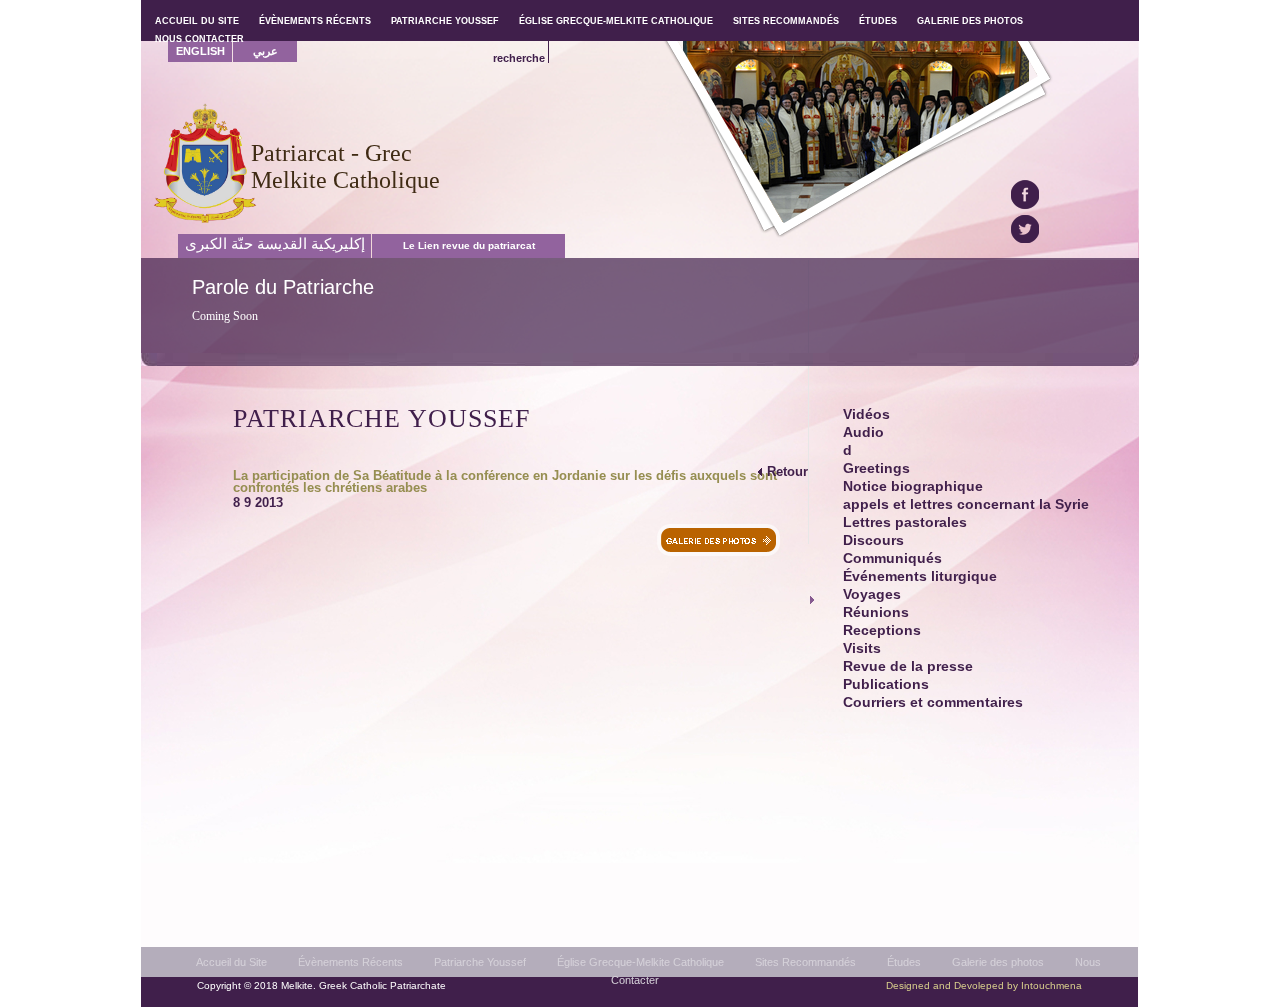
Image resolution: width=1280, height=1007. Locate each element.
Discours (873, 540)
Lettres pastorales (905, 522)
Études (904, 962)
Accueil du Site (231, 962)
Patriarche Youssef (480, 962)
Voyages (872, 594)
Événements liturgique (920, 576)
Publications (886, 684)
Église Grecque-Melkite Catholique (640, 962)
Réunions (876, 612)
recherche (519, 58)
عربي (265, 51)
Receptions (882, 630)
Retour (787, 471)
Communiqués (892, 558)
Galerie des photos (998, 962)
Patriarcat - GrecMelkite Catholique (345, 166)
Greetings (876, 468)
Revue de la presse (908, 666)
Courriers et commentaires (933, 702)
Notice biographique (913, 486)
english (200, 51)
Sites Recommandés (805, 962)
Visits (862, 648)
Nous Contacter (199, 39)
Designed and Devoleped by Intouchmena (984, 985)
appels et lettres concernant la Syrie (966, 504)
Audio (863, 432)
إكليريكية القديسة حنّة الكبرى (275, 244)
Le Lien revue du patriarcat (469, 245)
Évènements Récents (350, 962)
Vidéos (866, 414)
